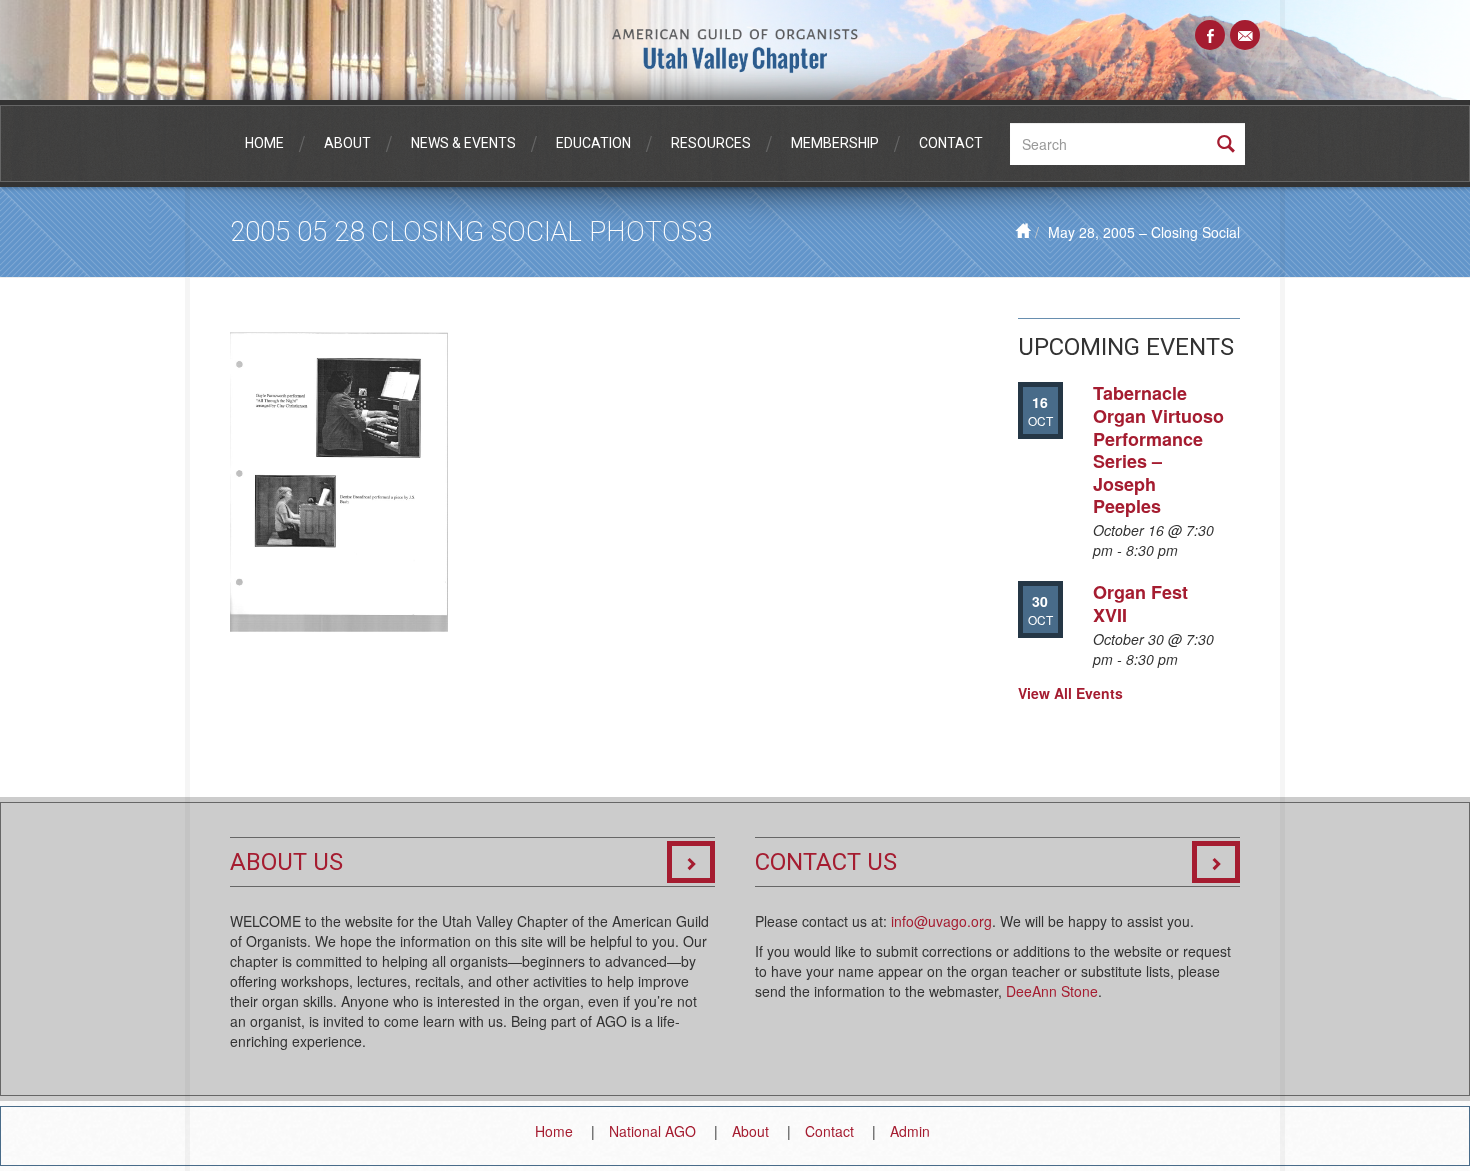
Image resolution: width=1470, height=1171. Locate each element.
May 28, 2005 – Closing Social (1144, 232)
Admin (910, 1131)
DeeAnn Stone (1052, 991)
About (347, 143)
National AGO (652, 1131)
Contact (951, 143)
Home (264, 143)
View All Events (1070, 693)
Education (593, 143)
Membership (835, 143)
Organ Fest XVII (1140, 603)
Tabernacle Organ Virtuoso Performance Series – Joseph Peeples (1158, 449)
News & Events (463, 143)
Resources (711, 143)
